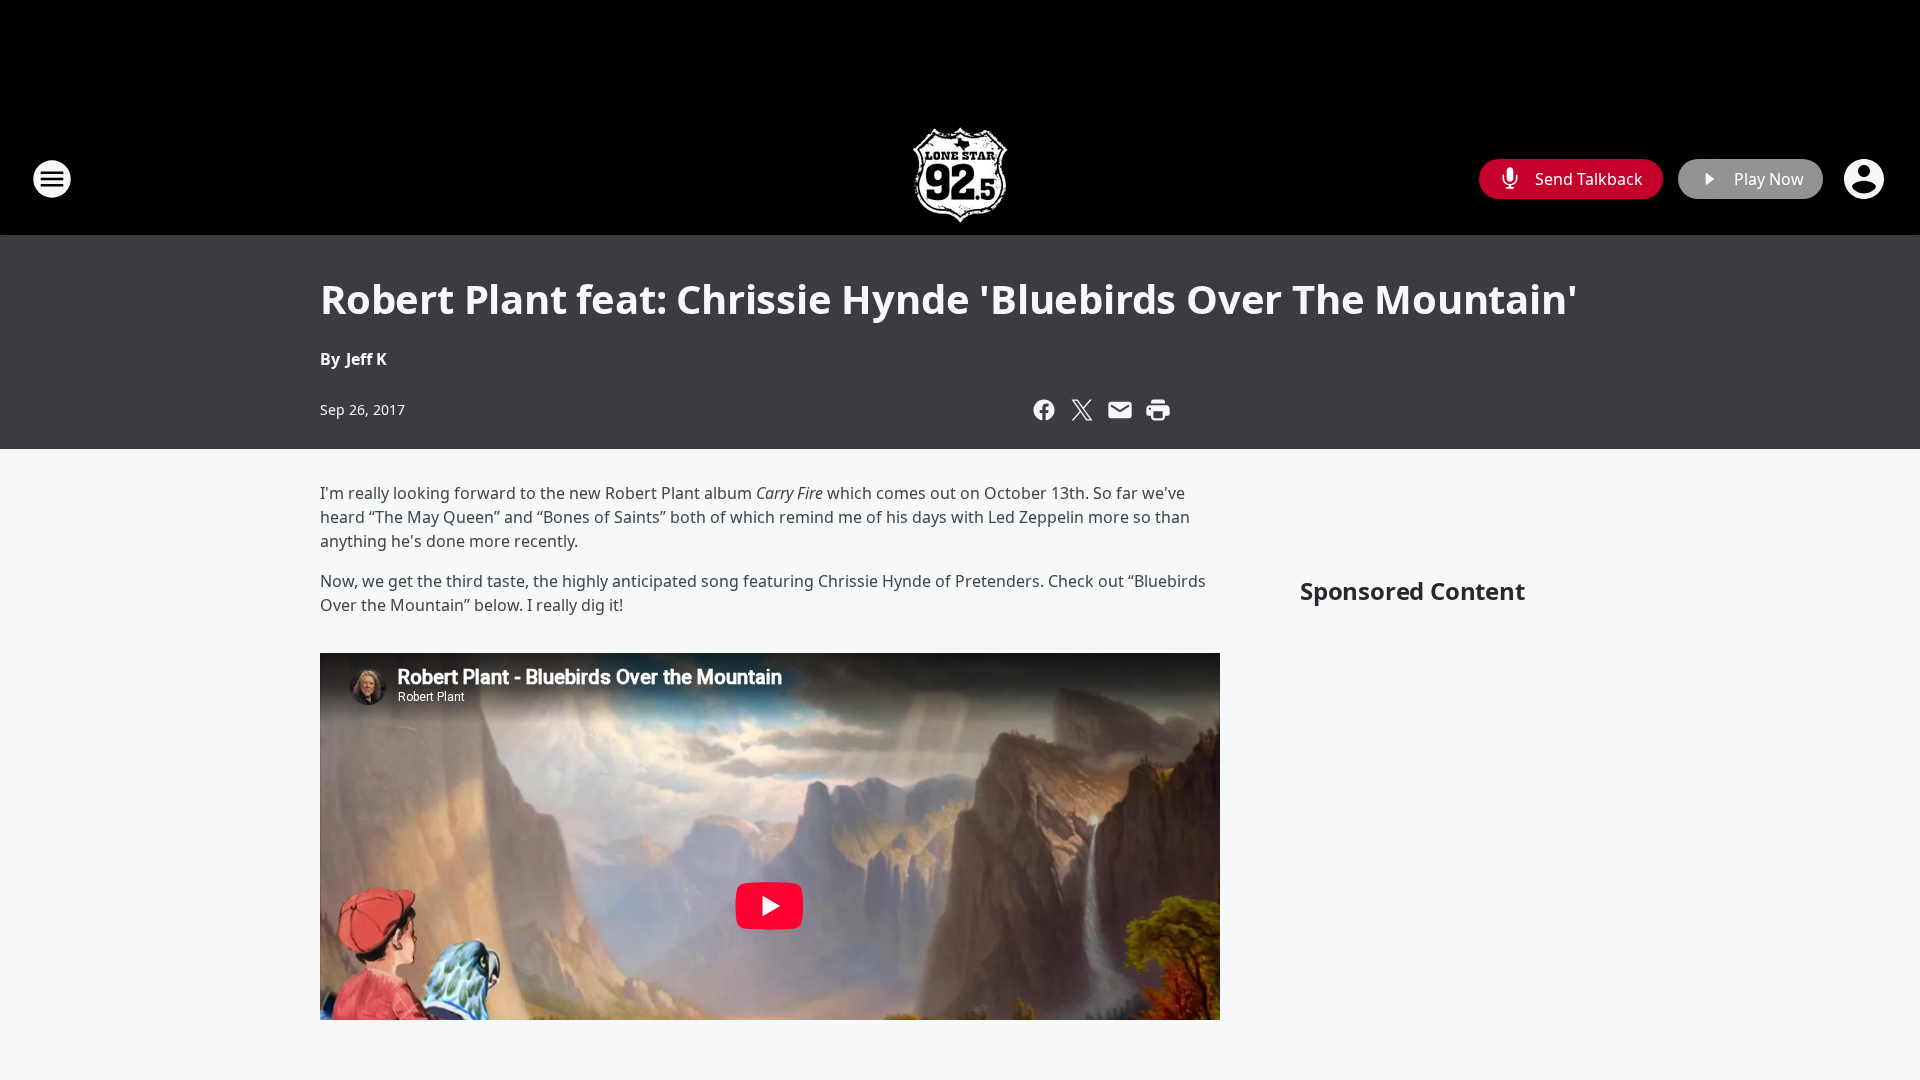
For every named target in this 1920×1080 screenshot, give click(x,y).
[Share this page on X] (1082, 410)
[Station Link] (960, 178)
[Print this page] (1158, 410)
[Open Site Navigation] (52, 179)
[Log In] (1866, 179)
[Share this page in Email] (1120, 410)
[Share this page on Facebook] (1044, 410)
